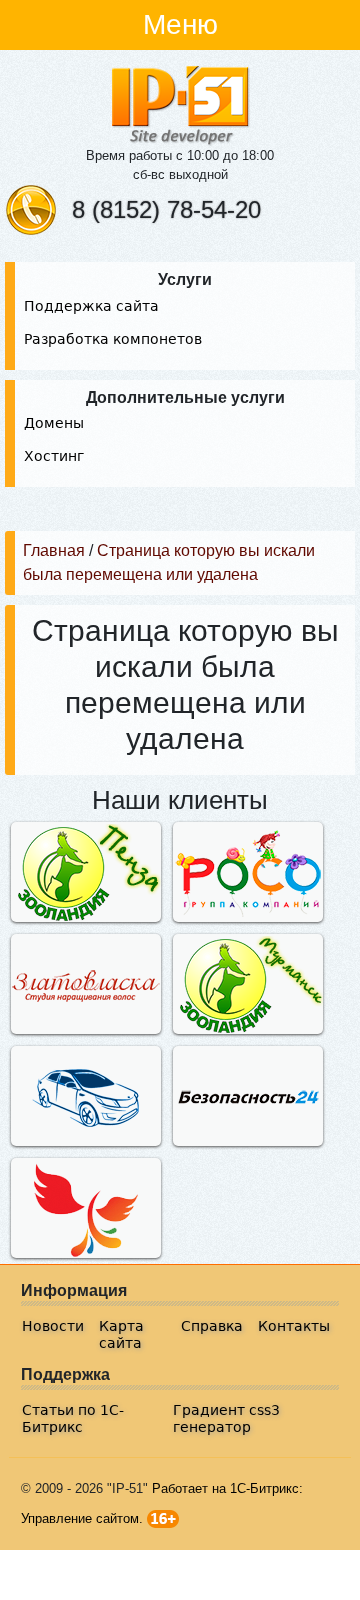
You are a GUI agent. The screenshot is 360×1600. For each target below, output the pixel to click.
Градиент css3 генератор (226, 1418)
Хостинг (54, 456)
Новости (53, 1326)
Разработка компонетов (113, 339)
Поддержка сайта (91, 306)
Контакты (294, 1326)
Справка (212, 1326)
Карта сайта (121, 1334)
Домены (54, 423)
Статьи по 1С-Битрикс (73, 1418)
